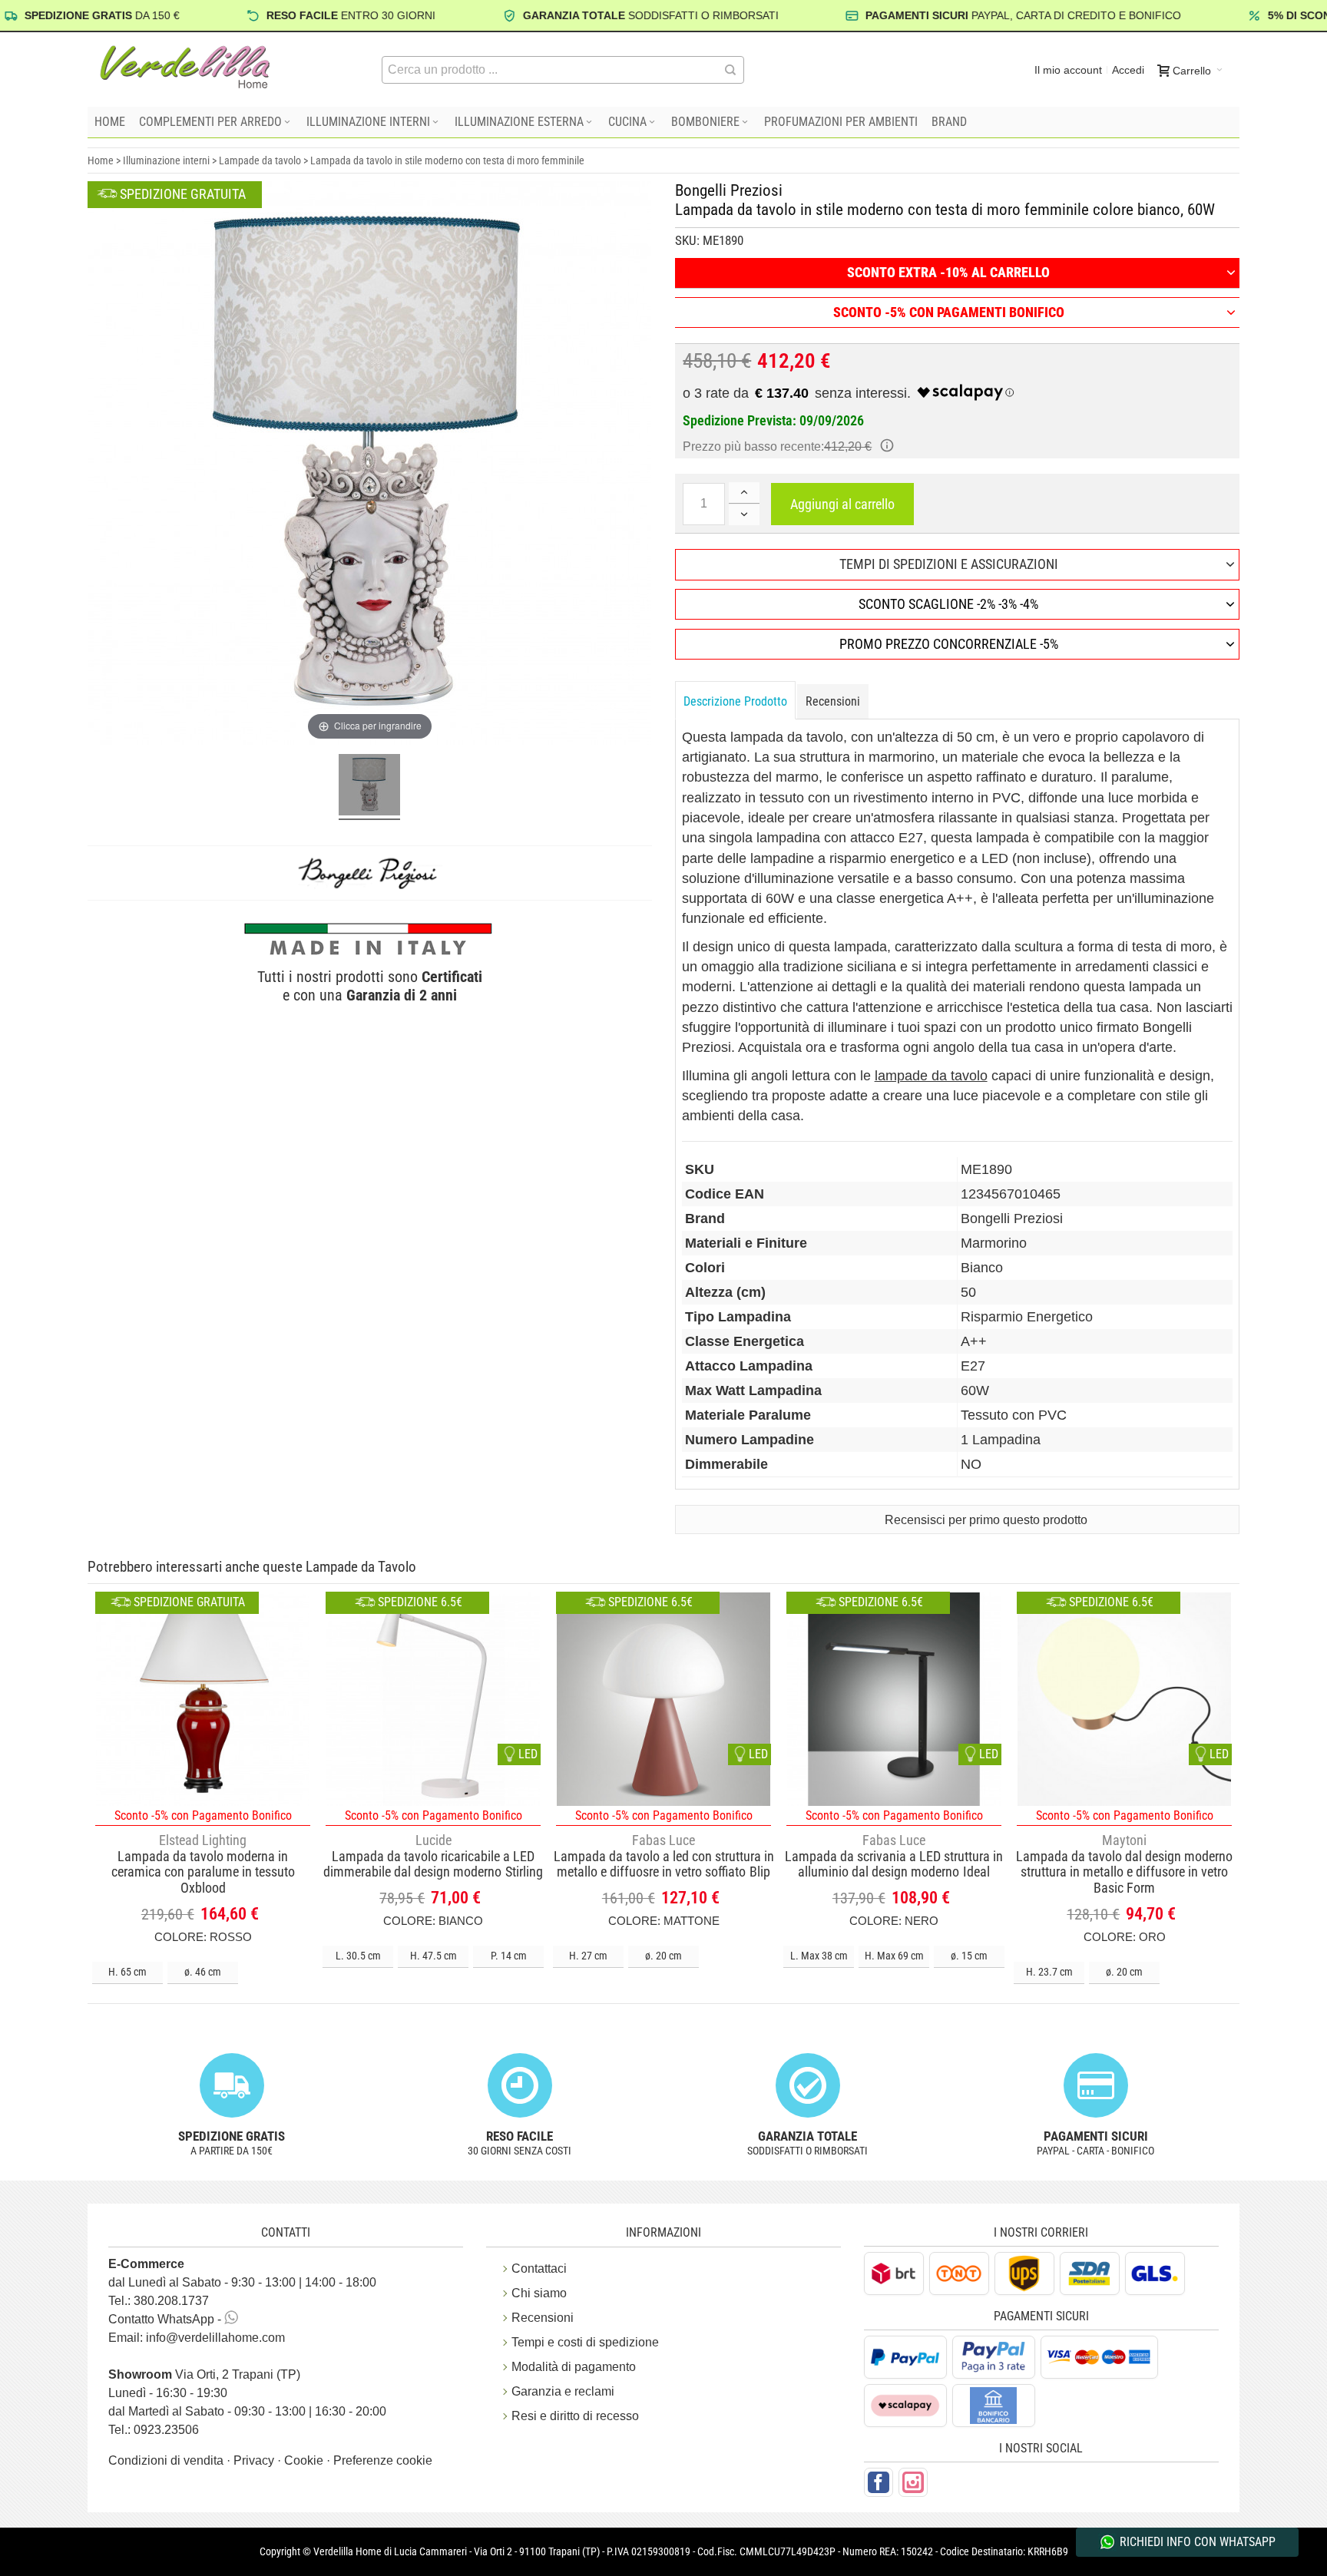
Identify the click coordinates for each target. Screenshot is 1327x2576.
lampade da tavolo (931, 1076)
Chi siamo (539, 2293)
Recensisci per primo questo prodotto (986, 1520)
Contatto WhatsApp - (166, 2319)
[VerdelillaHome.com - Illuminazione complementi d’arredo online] (185, 67)
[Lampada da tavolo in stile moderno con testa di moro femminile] (369, 787)
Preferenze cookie (383, 2460)
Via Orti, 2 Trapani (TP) (204, 2374)
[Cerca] (730, 70)
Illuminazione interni (166, 160)
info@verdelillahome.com (215, 2338)
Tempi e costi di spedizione (585, 2342)
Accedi (1128, 70)
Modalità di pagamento (574, 2367)
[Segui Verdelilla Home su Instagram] (913, 2482)
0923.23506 (166, 2430)
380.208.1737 (171, 2301)
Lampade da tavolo (260, 160)
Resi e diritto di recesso (575, 2416)
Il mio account (1068, 70)
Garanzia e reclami (563, 2391)
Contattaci (539, 2268)
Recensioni (833, 701)
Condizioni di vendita (167, 2460)
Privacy (255, 2460)
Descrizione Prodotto (735, 701)
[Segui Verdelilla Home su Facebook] (879, 2482)
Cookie (305, 2460)
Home (101, 160)
